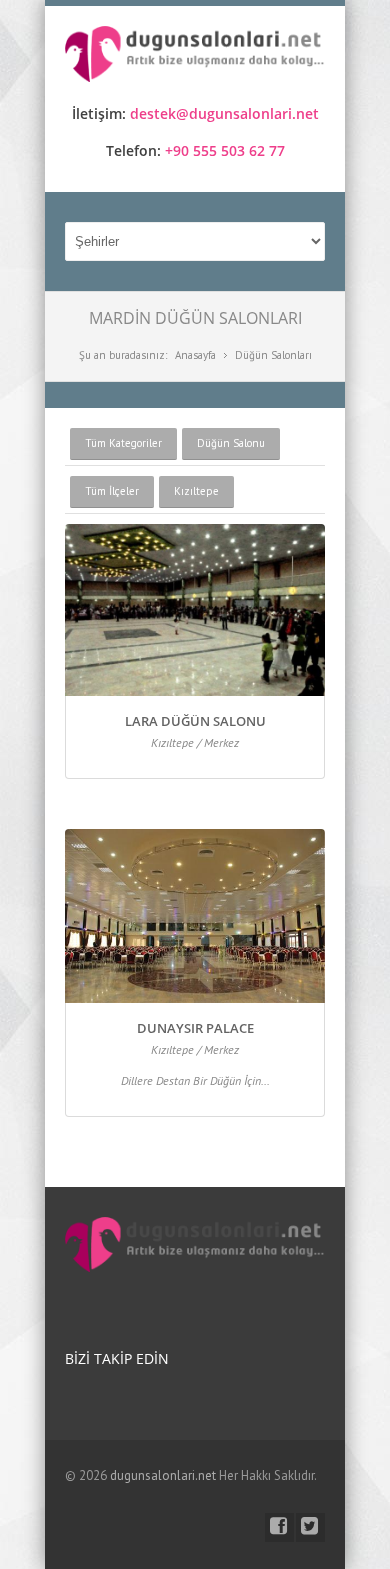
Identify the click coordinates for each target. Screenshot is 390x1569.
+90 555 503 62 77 (225, 150)
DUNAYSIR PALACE (195, 1028)
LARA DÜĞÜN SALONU (195, 721)
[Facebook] (279, 1527)
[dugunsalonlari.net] (195, 57)
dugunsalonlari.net (163, 1475)
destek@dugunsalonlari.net (224, 113)
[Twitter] (310, 1527)
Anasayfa (195, 355)
